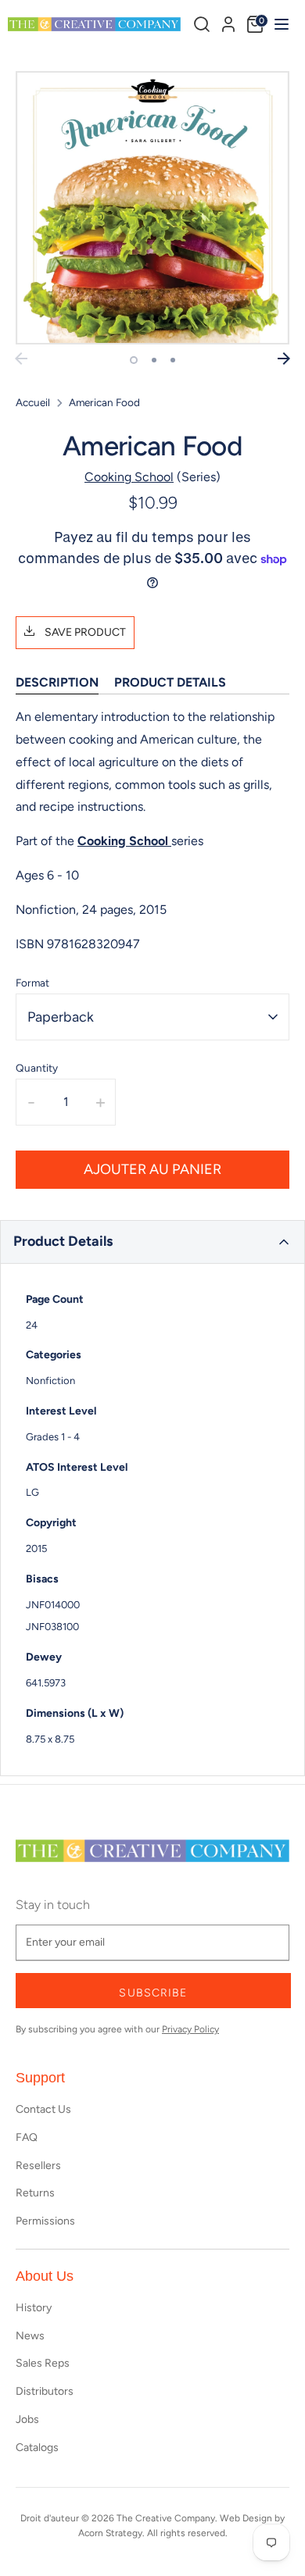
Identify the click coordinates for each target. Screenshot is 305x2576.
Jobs (27, 2419)
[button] (152, 1242)
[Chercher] (202, 24)
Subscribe (153, 1993)
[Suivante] (284, 359)
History (34, 2308)
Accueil (33, 402)
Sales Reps (43, 2363)
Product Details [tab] (170, 682)
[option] (152, 208)
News (30, 2336)
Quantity (37, 1068)
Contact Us (43, 2109)
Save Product (84, 632)
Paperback (61, 1017)
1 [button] (134, 360)
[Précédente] (21, 359)
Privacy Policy (190, 2029)
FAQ (27, 2137)
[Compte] (228, 22)
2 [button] (154, 360)
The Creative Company (166, 2518)
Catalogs (37, 2448)
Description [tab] (57, 682)
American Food (104, 402)
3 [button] (173, 360)
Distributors (45, 2391)
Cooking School (129, 477)
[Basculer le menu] (280, 24)
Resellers (38, 2166)
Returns (35, 2193)
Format (32, 983)
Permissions (45, 2221)
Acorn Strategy (110, 2533)
